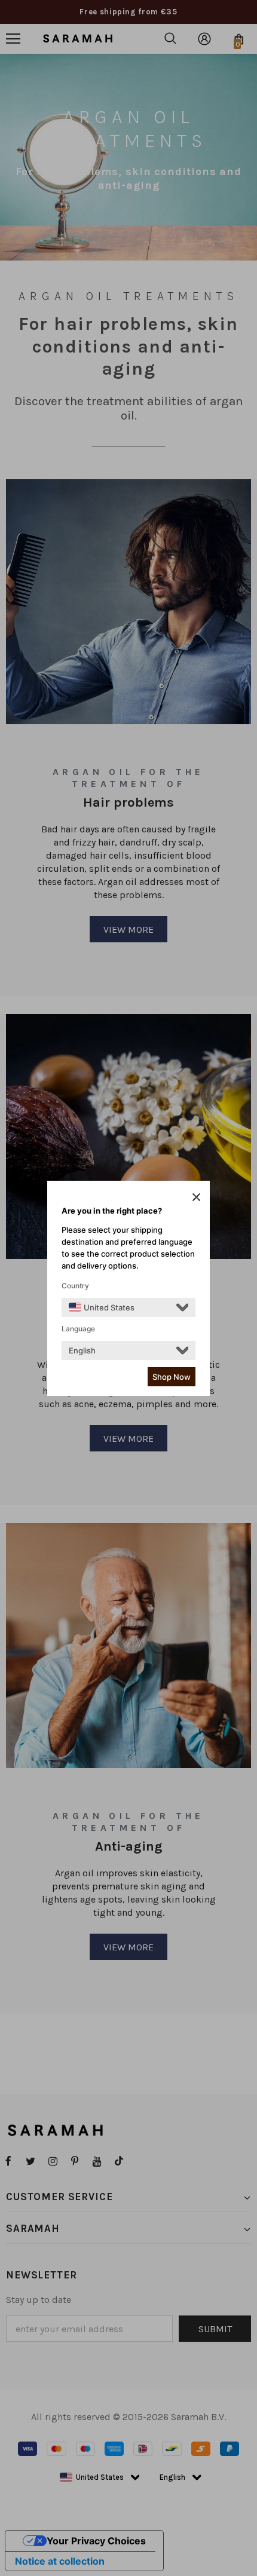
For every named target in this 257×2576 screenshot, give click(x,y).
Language (78, 1329)
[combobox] (102, 1307)
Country (75, 1286)
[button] (196, 1197)
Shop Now (172, 1377)
